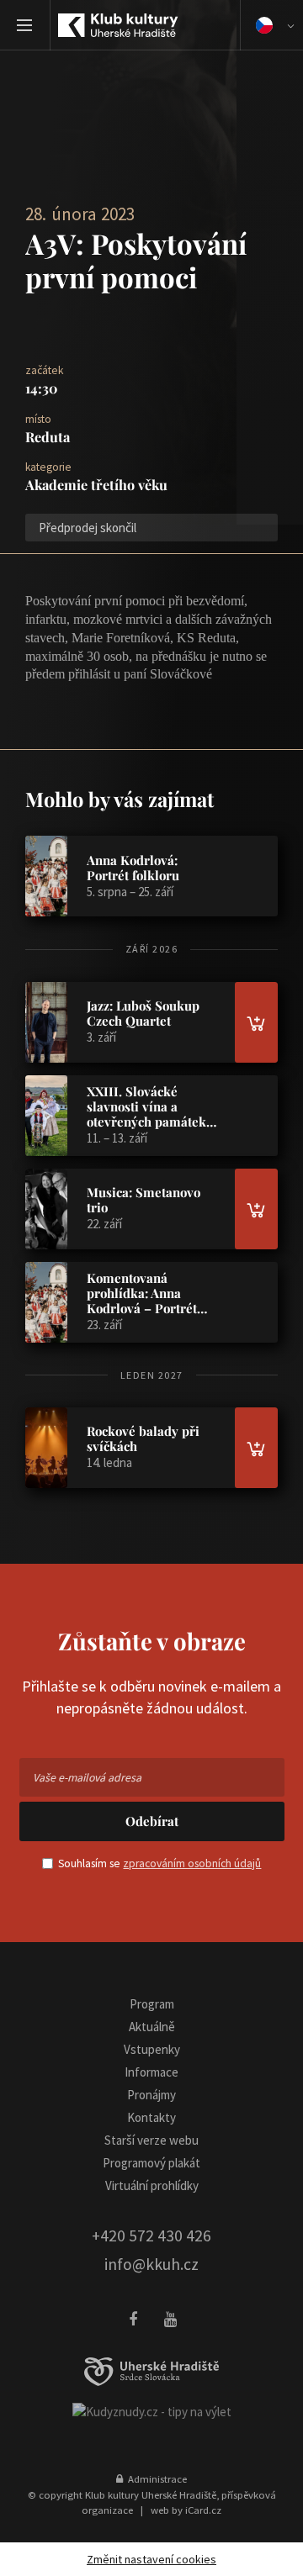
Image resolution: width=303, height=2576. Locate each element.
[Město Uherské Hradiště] (151, 2372)
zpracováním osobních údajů (192, 1863)
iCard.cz (203, 2510)
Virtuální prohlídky (152, 2185)
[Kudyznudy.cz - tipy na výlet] (152, 2411)
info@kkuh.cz (151, 2264)
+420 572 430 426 (151, 2236)
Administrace (155, 2478)
